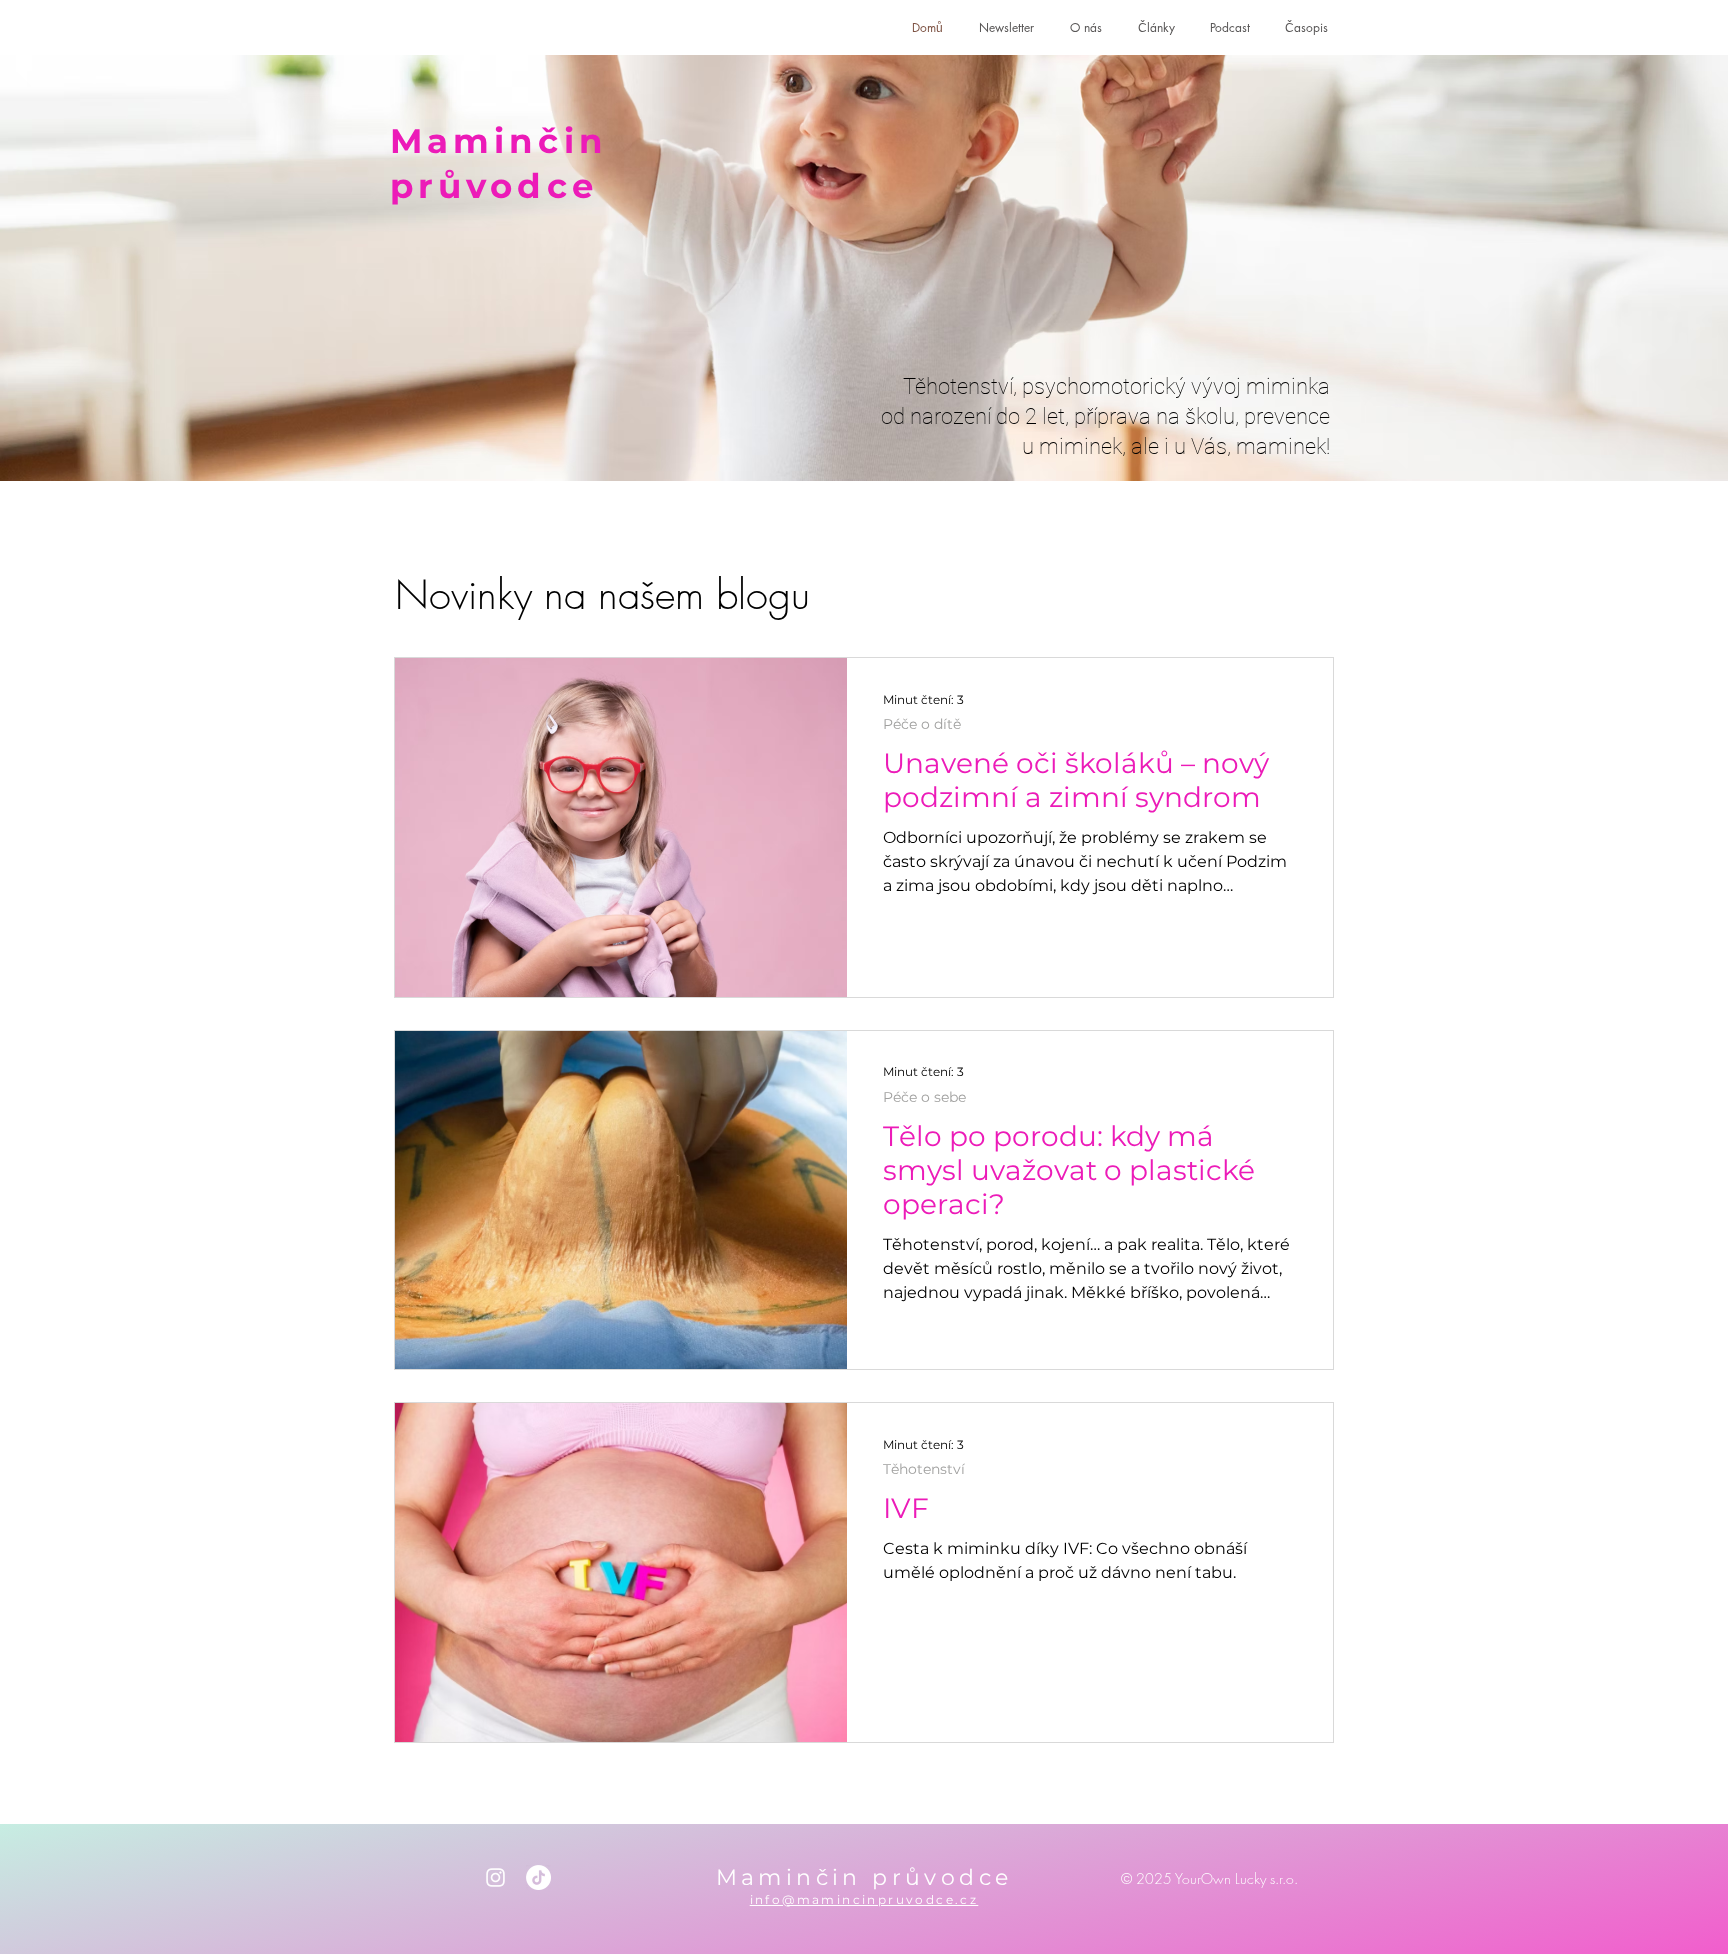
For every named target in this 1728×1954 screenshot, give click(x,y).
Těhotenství (924, 1469)
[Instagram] (495, 1877)
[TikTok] (538, 1877)
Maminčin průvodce (864, 1877)
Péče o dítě (922, 724)
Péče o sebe (924, 1097)
